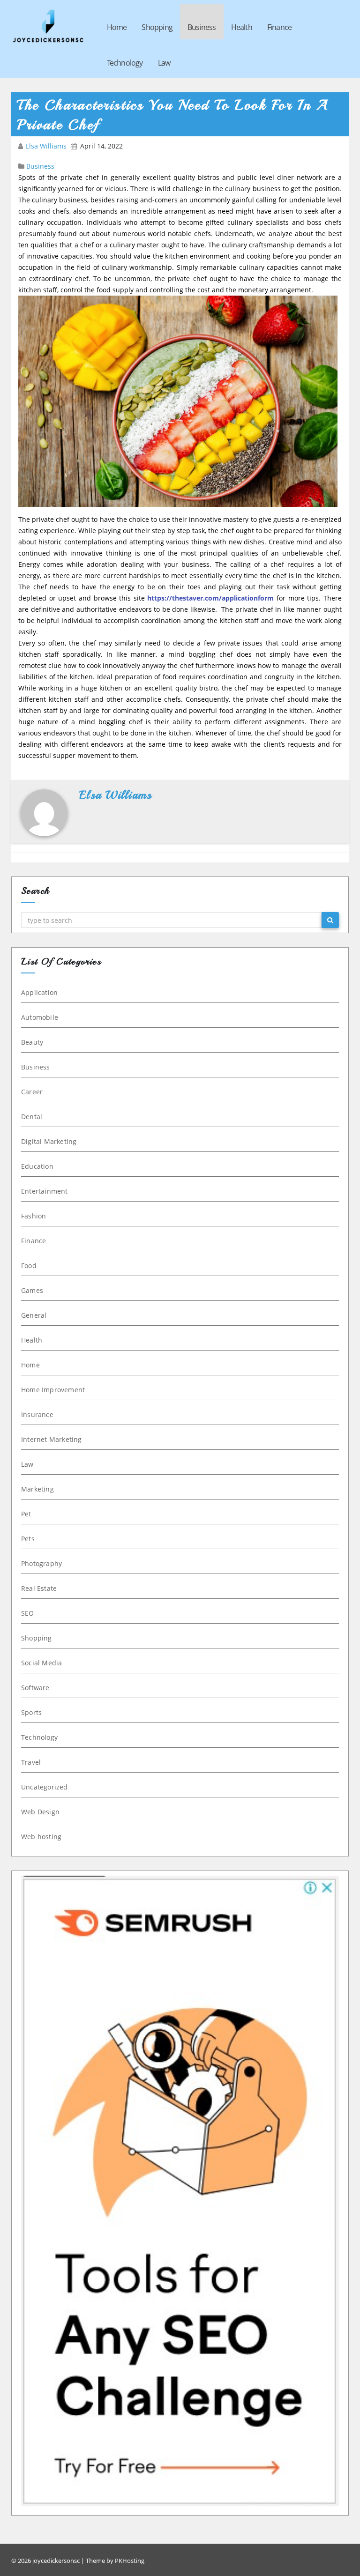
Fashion (34, 1216)
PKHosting (130, 2561)
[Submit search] (330, 920)
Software (35, 1688)
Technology (125, 63)
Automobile (40, 1017)
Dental (32, 1117)
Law (164, 63)
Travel (31, 1762)
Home (117, 27)
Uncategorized (45, 1787)
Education (37, 1166)
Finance (279, 27)
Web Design (40, 1812)
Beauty (32, 1042)
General (34, 1315)
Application (39, 992)
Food (29, 1266)
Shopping (157, 27)
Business (202, 27)
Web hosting (41, 1837)
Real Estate (39, 1588)
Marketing (37, 1489)
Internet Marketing (52, 1439)
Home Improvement (53, 1390)
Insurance (37, 1414)
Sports (31, 1712)
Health (242, 27)
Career (32, 1092)
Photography (41, 1563)
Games (32, 1290)
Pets (28, 1539)
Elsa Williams (47, 146)
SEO (28, 1613)
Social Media (41, 1663)
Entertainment (45, 1191)
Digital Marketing (49, 1141)
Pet (26, 1514)
